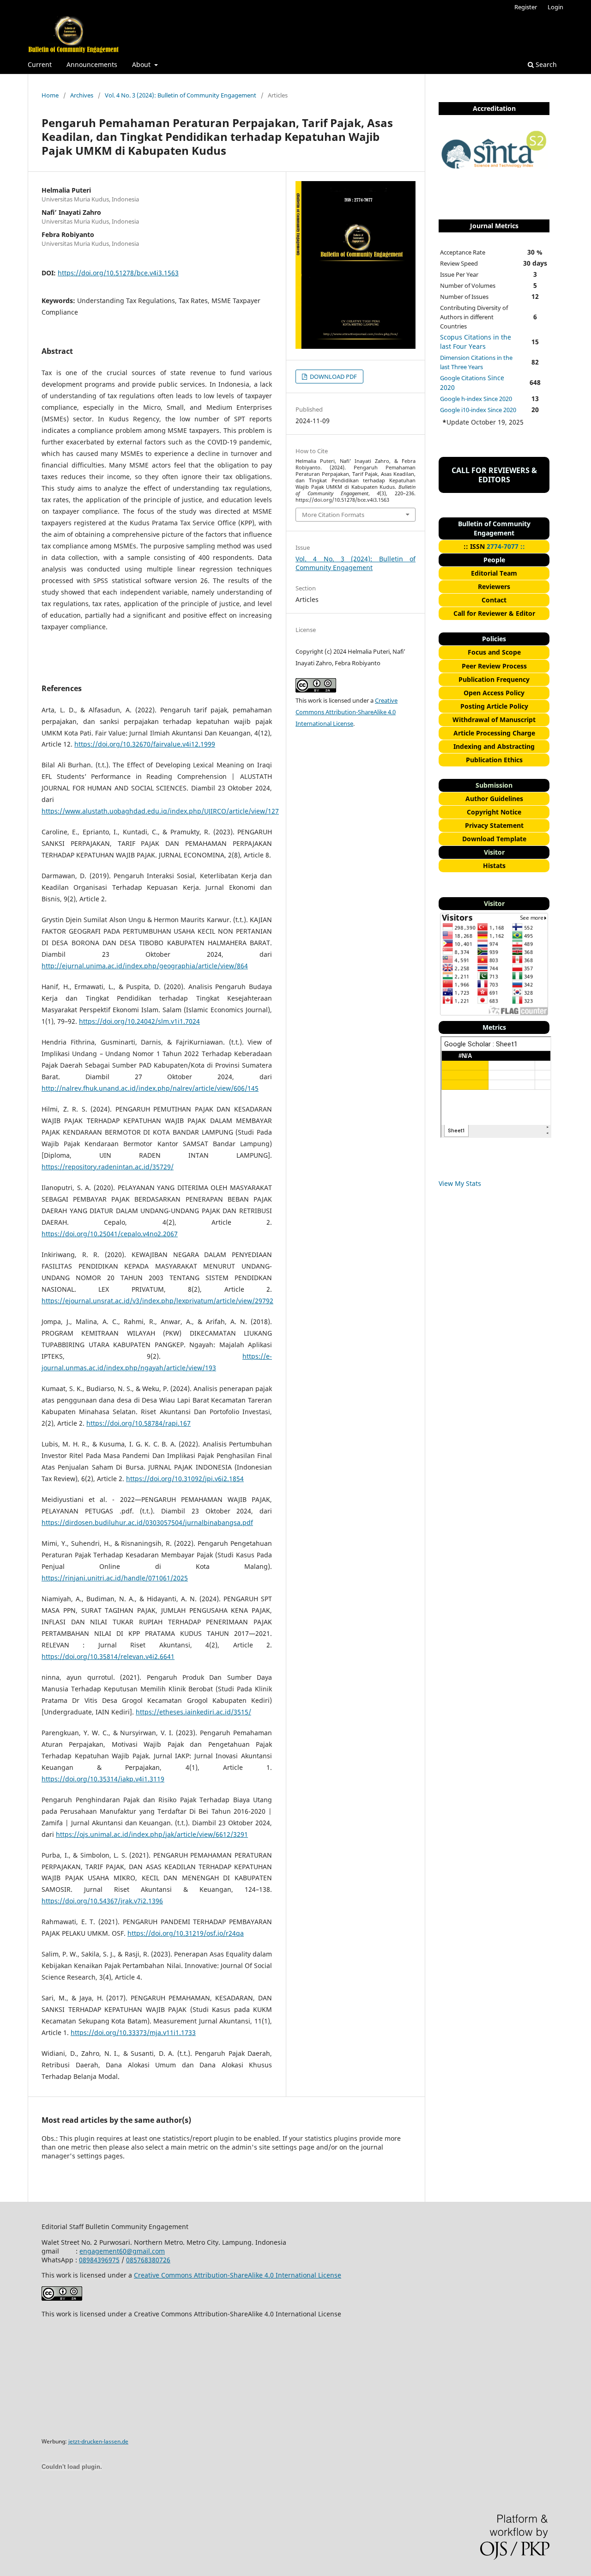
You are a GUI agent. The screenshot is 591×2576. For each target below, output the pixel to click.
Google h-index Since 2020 (476, 399)
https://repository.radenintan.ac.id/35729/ (108, 1167)
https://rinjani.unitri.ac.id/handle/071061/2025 (115, 1578)
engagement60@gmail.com (122, 2251)
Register (526, 7)
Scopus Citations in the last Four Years (476, 342)
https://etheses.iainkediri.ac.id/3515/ (193, 1712)
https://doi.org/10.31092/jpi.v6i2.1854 (185, 1479)
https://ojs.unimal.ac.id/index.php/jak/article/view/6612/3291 (152, 1834)
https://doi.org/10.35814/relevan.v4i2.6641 (108, 1656)
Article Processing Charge (494, 733)
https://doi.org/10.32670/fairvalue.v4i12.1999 (145, 744)
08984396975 (99, 2260)
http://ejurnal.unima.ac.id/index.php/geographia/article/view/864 (145, 966)
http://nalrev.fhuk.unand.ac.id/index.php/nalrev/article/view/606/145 (150, 1088)
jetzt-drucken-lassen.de (98, 2441)
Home (50, 95)
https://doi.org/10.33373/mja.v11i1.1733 (133, 2032)
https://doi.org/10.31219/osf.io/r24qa (186, 1933)
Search (545, 64)
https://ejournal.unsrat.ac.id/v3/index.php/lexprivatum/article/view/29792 (157, 1301)
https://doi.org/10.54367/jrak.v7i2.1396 (102, 1901)
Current (40, 64)
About (142, 64)
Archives (82, 95)
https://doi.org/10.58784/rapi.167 (139, 1423)
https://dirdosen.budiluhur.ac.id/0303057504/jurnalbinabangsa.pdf (147, 1522)
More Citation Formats (333, 515)
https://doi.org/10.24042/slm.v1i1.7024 (139, 1021)
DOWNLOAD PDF (333, 377)
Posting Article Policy (494, 706)
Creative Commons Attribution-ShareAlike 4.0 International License (347, 712)
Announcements (92, 64)
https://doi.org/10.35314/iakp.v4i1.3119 (103, 1779)
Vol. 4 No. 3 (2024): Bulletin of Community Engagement (181, 95)
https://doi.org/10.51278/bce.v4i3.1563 (118, 273)
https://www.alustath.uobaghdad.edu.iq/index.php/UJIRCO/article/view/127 (160, 811)
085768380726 (148, 2260)
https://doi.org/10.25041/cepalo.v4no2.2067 (110, 1234)
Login (555, 7)
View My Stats (460, 1183)
